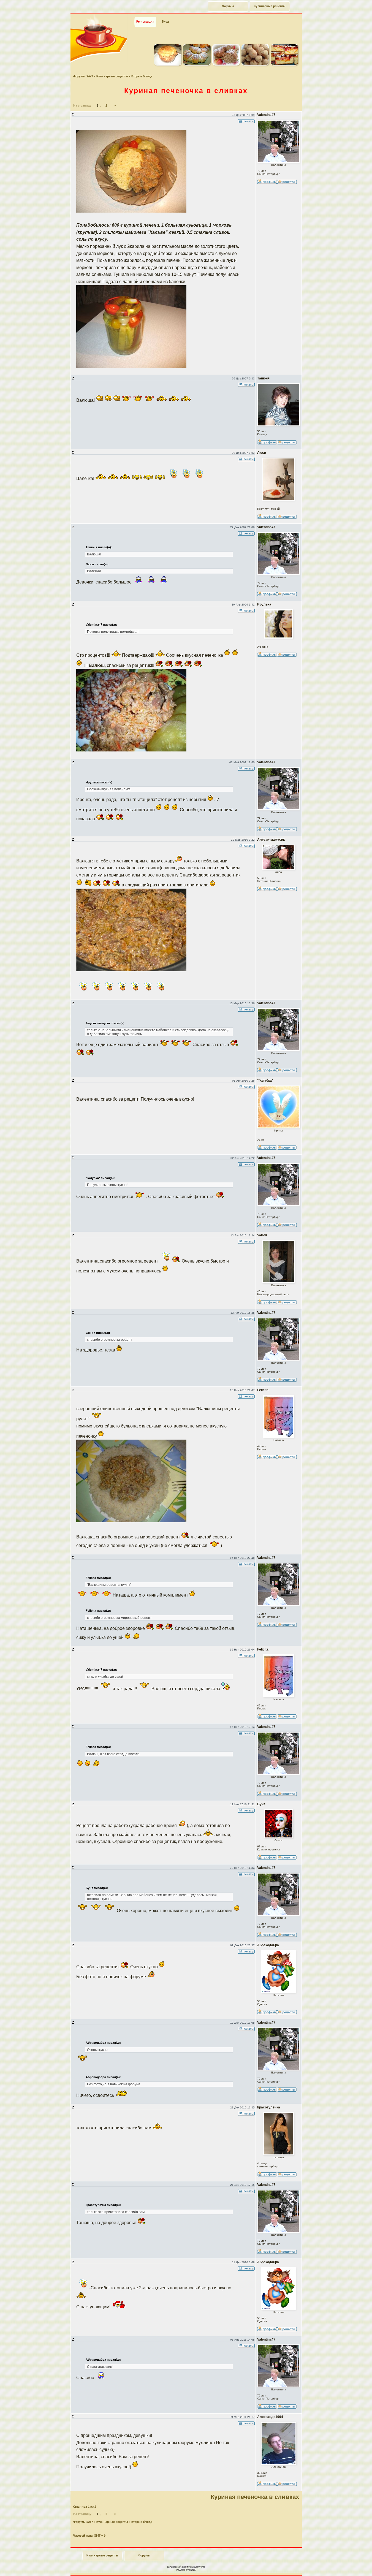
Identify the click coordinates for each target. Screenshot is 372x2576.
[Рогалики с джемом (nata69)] (197, 64)
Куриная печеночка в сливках (186, 91)
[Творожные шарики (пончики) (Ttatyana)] (255, 64)
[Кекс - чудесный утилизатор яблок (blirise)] (226, 64)
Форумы (228, 6)
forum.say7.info (197, 2567)
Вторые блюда (142, 77)
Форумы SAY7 (83, 77)
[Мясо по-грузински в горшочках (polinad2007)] (168, 64)
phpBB (193, 2570)
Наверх (348, 2566)
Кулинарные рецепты (270, 6)
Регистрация (145, 22)
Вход (165, 22)
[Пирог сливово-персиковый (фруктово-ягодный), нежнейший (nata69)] (284, 64)
